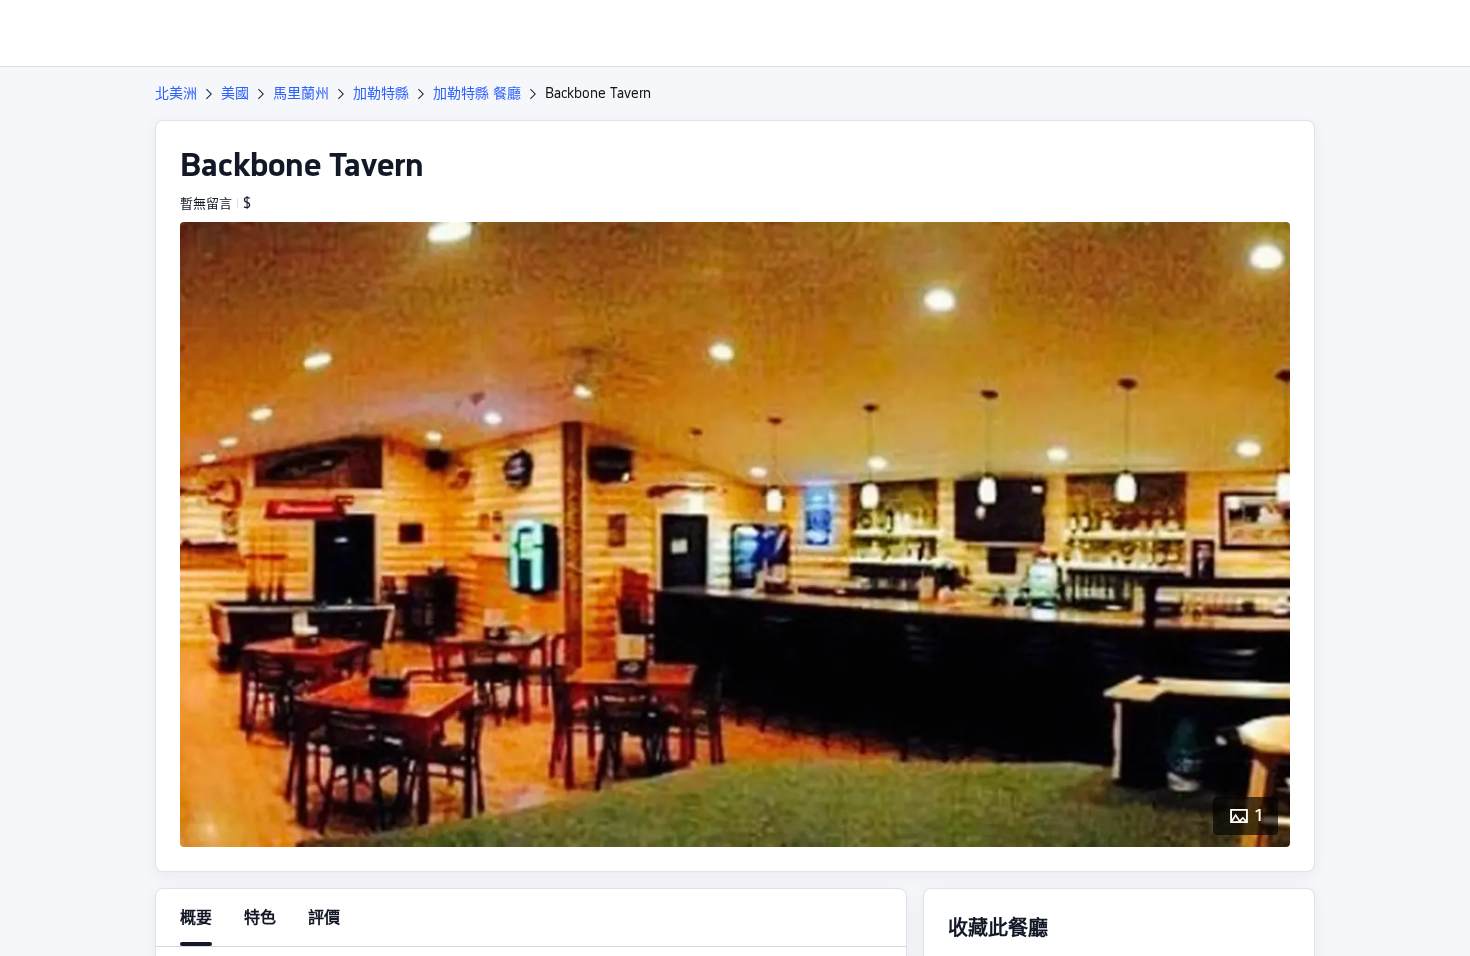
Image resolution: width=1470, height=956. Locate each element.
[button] (1334, 33)
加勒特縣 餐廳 (477, 93)
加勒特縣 (381, 93)
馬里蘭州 (301, 93)
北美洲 (176, 93)
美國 (235, 93)
